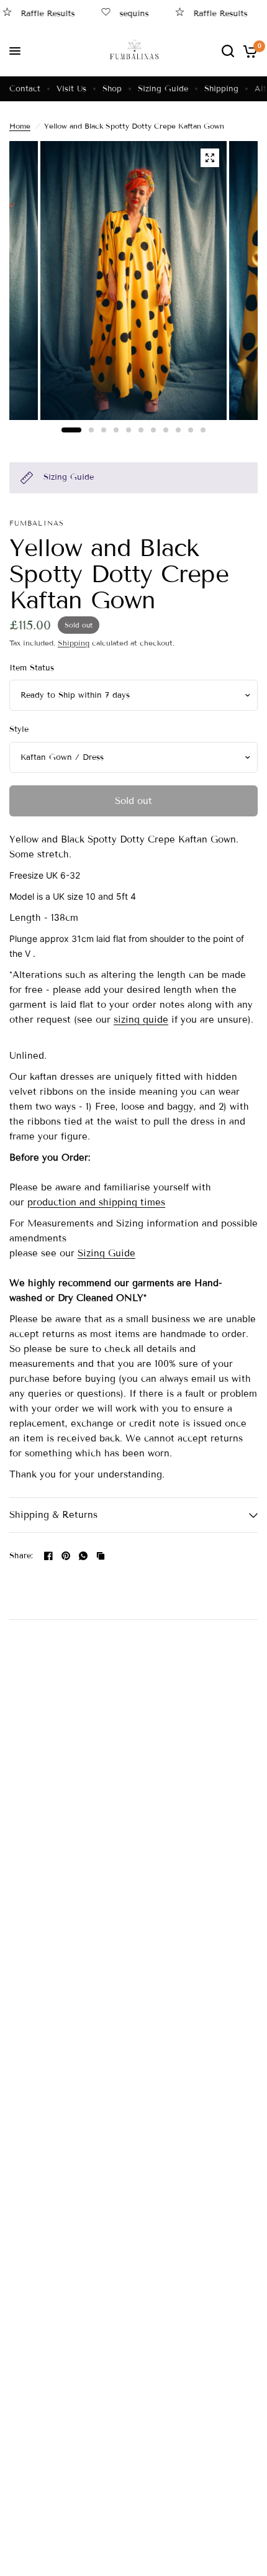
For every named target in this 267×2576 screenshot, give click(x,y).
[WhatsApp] (83, 1556)
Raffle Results (211, 13)
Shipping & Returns (53, 1515)
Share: (21, 1556)
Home (20, 126)
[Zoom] (210, 158)
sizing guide (141, 1020)
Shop (112, 89)
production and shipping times (96, 1202)
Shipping (221, 89)
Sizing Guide (163, 89)
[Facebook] (48, 1556)
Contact (25, 89)
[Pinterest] (66, 1556)
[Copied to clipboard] (101, 1556)
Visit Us (71, 89)
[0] (248, 51)
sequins (124, 13)
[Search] (228, 51)
